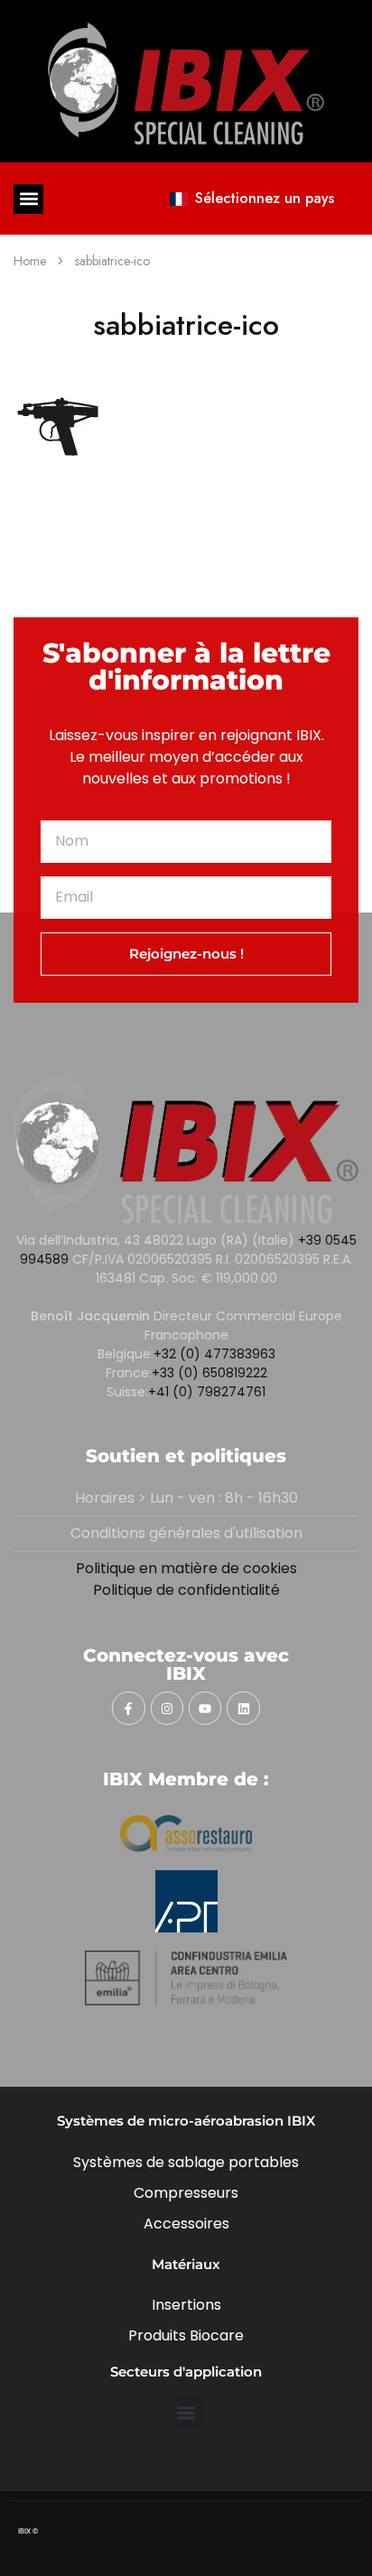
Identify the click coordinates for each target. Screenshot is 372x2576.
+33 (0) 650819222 (209, 1373)
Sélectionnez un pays (265, 198)
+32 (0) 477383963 (214, 1354)
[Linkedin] (243, 1708)
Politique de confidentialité (186, 1590)
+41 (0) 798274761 (207, 1392)
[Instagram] (167, 1708)
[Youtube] (205, 1708)
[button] (28, 199)
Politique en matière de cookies (186, 1568)
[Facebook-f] (128, 1708)
